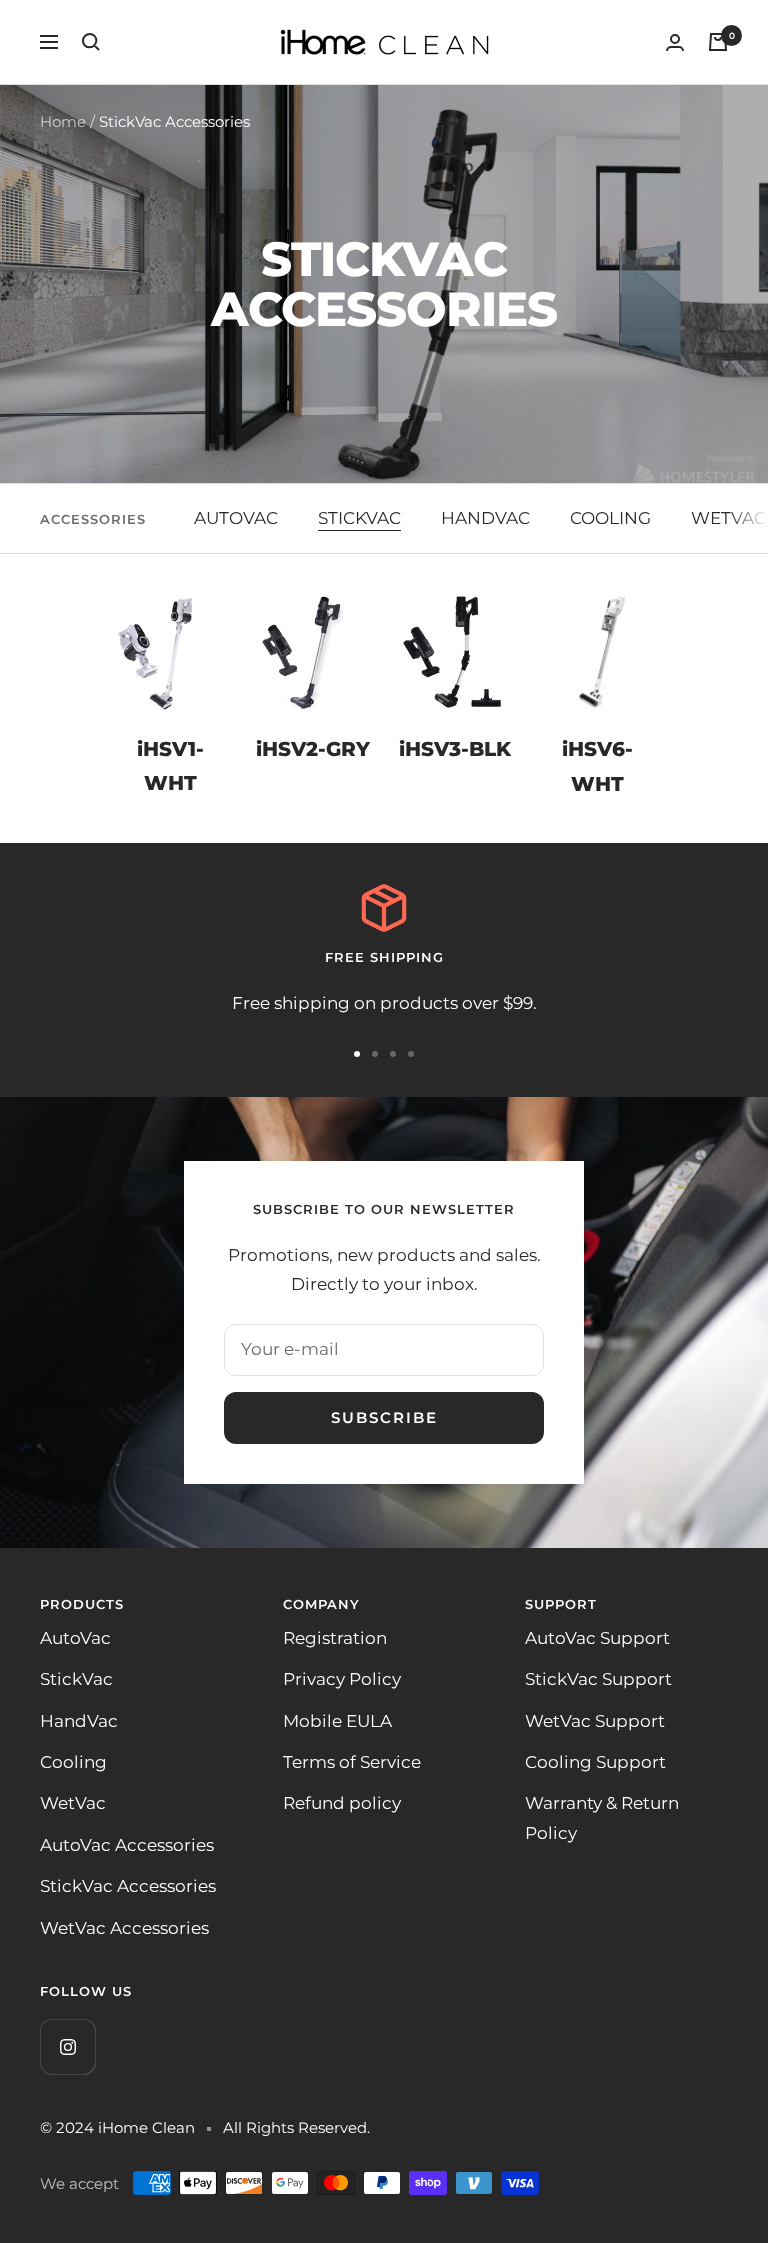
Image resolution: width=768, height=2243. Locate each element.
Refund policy (342, 1803)
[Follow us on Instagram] (67, 2046)
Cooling (73, 1762)
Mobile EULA (337, 1721)
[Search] (91, 42)
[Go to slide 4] (411, 1054)
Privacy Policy (342, 1679)
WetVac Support (595, 1721)
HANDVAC (485, 518)
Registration (335, 1638)
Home (63, 121)
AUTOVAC (236, 518)
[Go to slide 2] (375, 1054)
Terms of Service (352, 1762)
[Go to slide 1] (357, 1054)
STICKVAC (359, 518)
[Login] (675, 42)
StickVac (76, 1679)
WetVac (73, 1803)
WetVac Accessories (124, 1928)
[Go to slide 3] (393, 1054)
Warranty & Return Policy (602, 1817)
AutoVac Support (597, 1638)
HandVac (79, 1721)
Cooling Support (595, 1762)
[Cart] (718, 42)
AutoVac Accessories (127, 1845)
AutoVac (75, 1638)
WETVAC (728, 518)
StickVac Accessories (128, 1886)
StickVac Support (598, 1679)
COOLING (610, 518)
